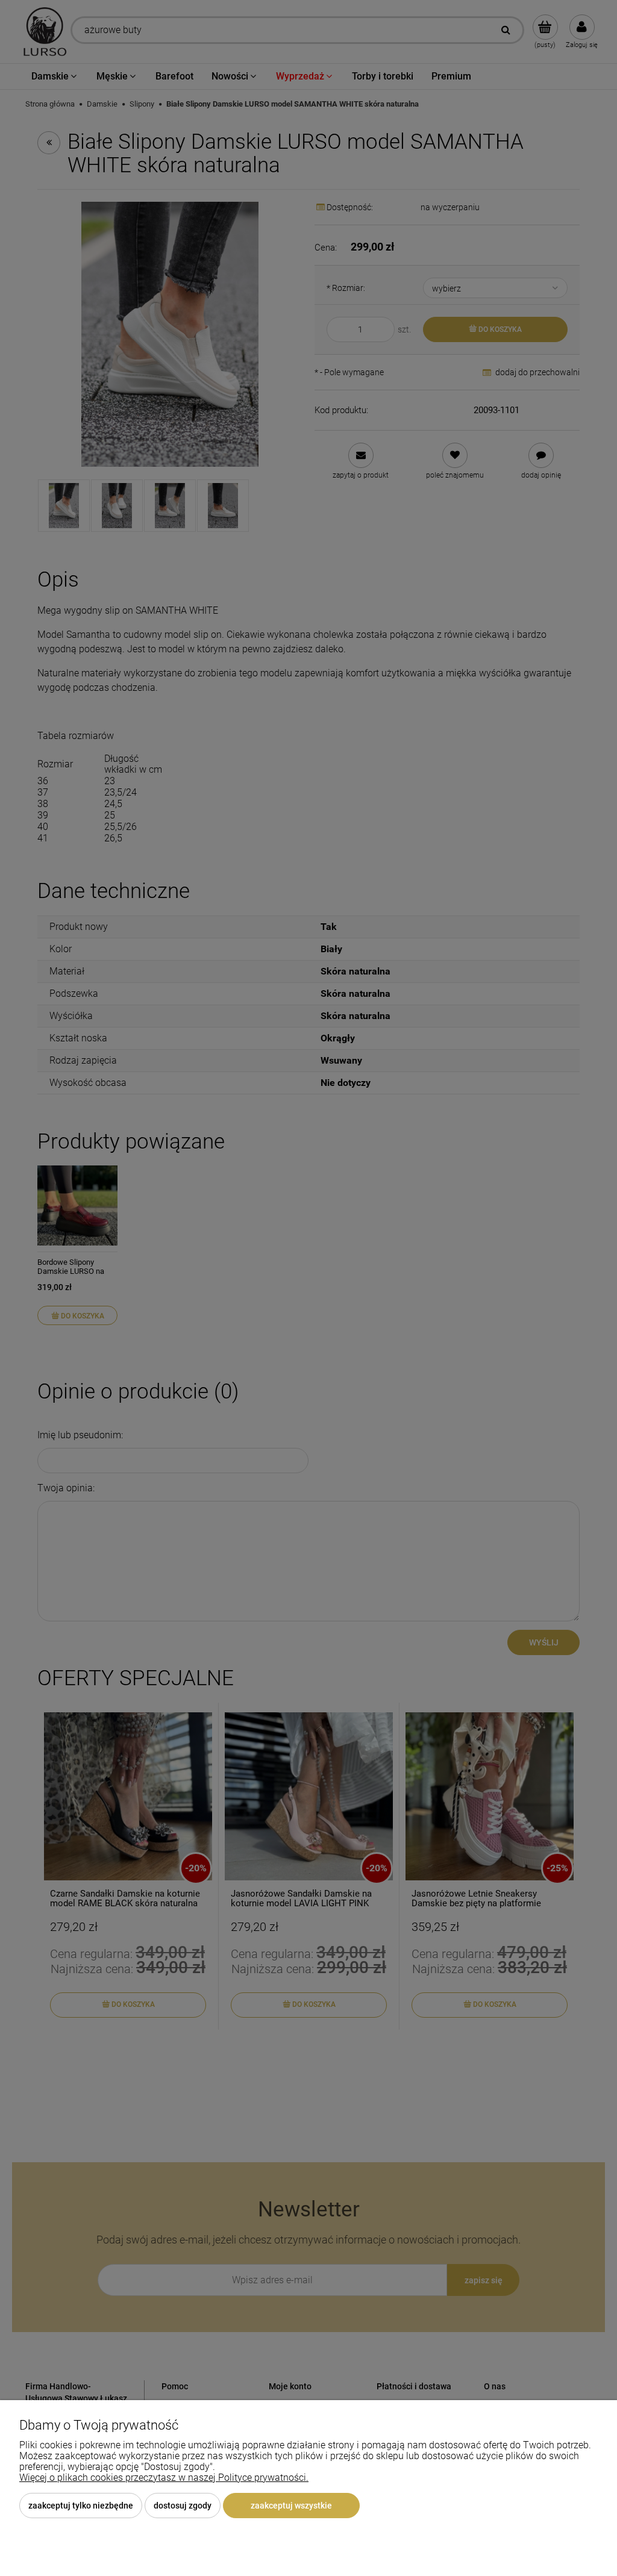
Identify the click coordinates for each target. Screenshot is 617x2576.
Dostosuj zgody (183, 2506)
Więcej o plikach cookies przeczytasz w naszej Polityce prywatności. (164, 2478)
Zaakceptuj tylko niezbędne (81, 2506)
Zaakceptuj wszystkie (291, 2506)
